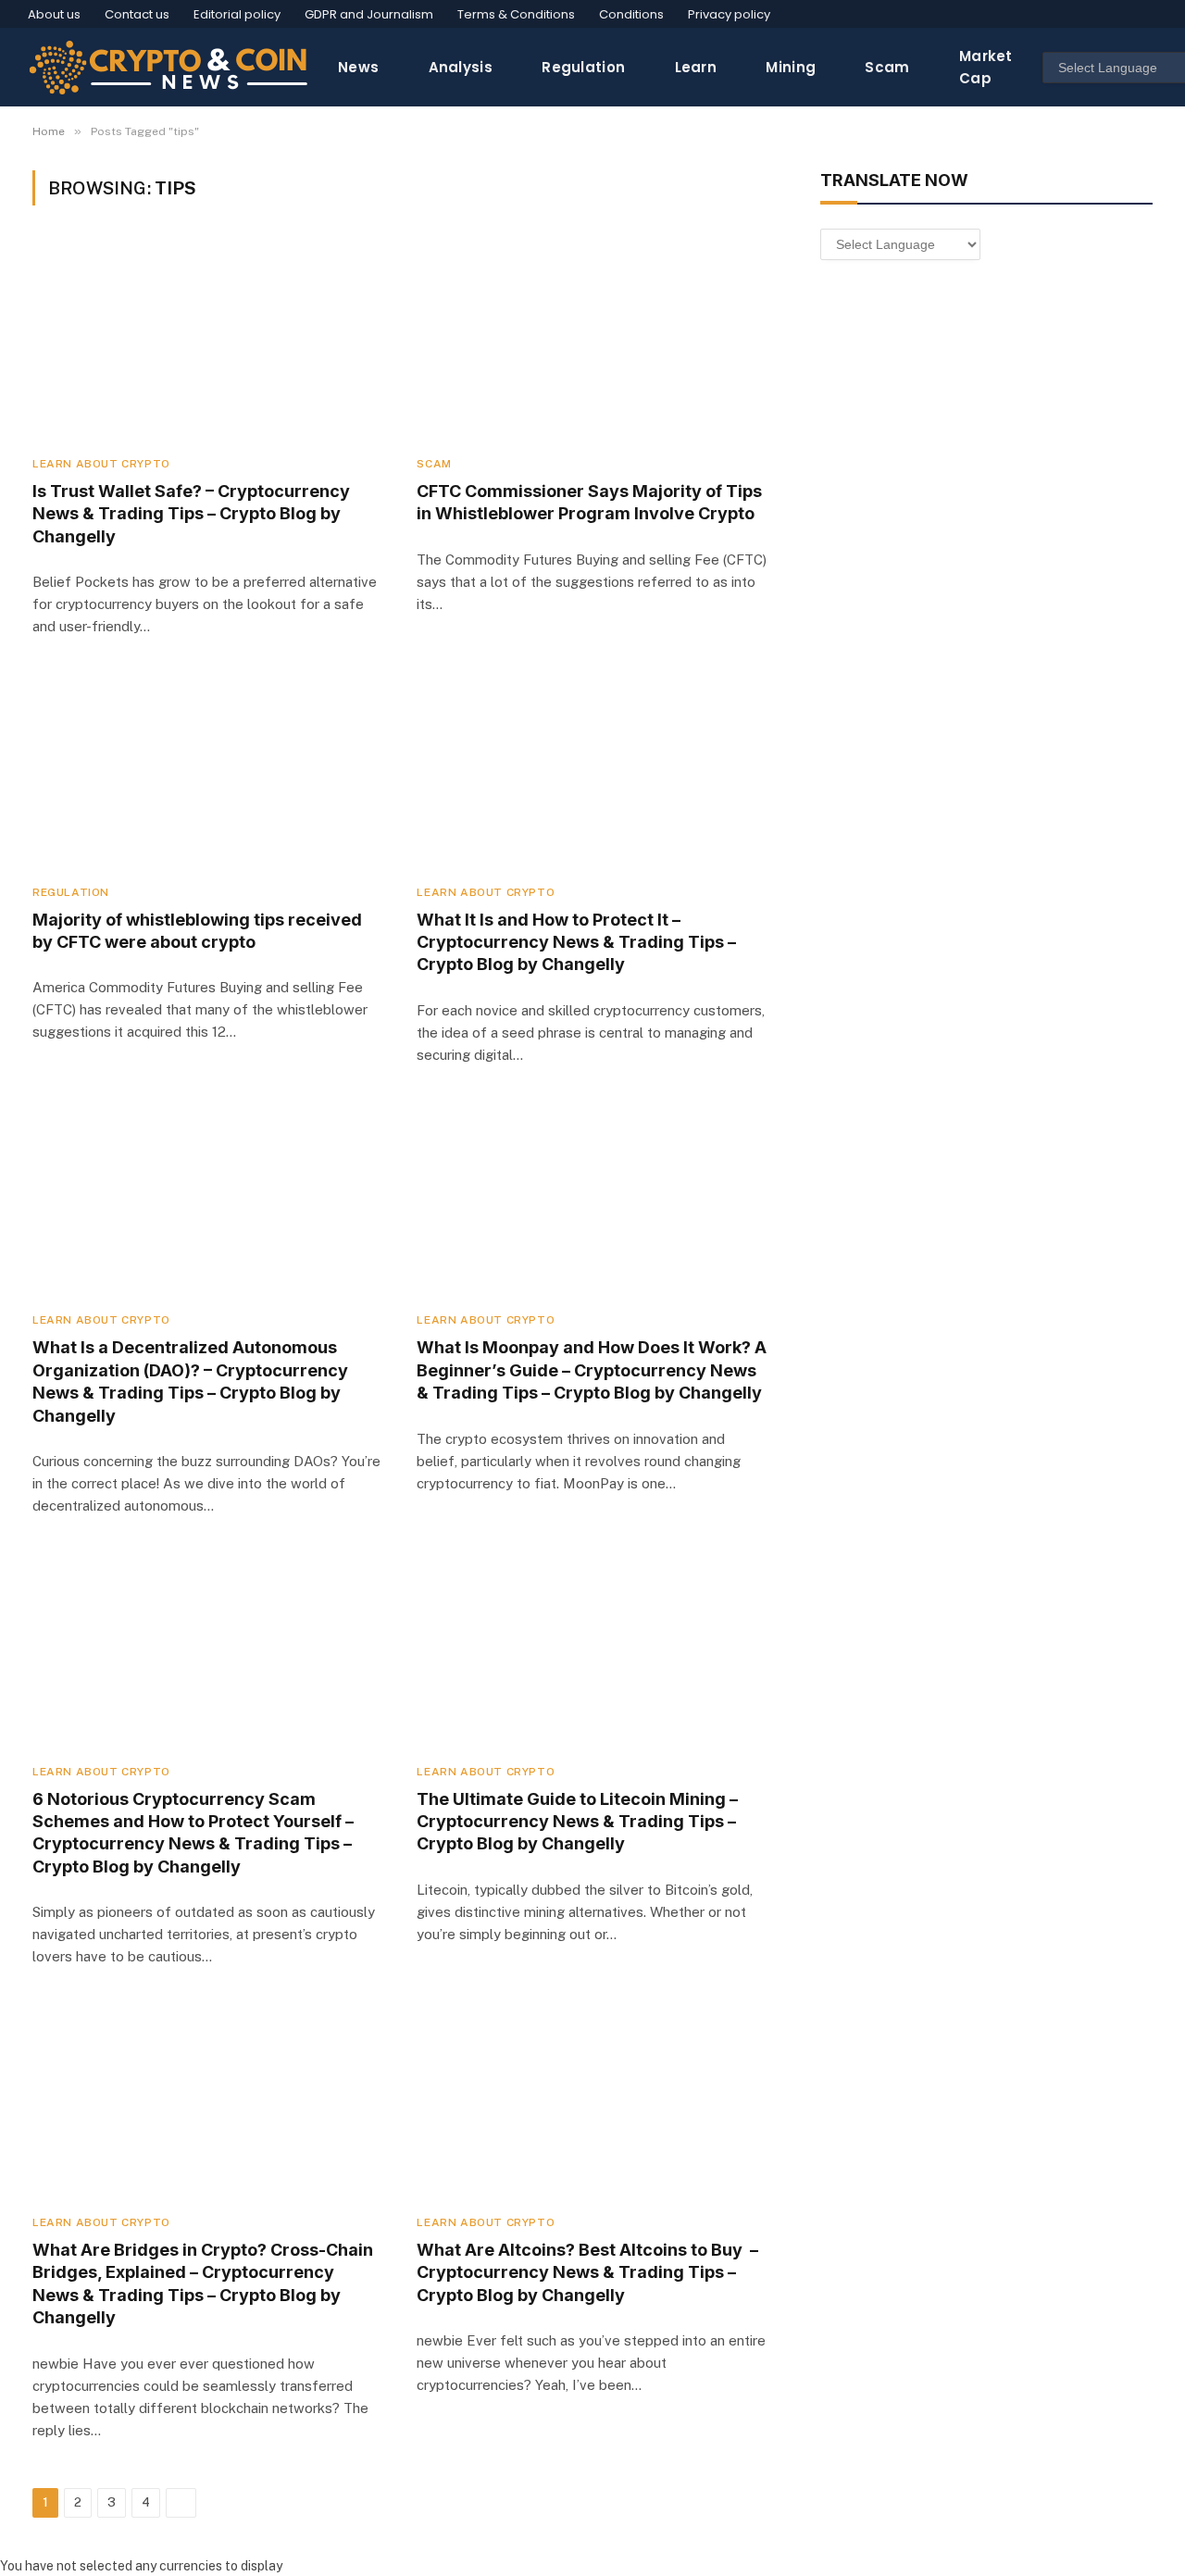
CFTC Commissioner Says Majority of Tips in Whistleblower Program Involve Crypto (589, 502)
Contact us (137, 14)
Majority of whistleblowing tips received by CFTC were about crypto (197, 931)
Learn (696, 67)
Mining (791, 67)
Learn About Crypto (101, 464)
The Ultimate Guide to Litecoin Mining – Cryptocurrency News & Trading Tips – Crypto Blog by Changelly (577, 1822)
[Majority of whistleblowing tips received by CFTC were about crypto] (208, 770)
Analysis (461, 67)
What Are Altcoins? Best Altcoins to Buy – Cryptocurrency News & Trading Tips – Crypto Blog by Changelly (587, 2272)
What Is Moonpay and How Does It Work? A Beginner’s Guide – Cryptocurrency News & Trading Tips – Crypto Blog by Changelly (592, 1370)
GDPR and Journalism (369, 14)
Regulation (583, 67)
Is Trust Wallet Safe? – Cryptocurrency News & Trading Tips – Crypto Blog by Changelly (191, 514)
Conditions (631, 14)
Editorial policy (237, 14)
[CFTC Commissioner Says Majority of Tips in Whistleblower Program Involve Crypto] (592, 341)
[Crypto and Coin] (168, 67)
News (358, 67)
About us (54, 14)
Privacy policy (729, 14)
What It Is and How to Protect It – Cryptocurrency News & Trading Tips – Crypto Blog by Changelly (576, 942)
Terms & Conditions (516, 14)
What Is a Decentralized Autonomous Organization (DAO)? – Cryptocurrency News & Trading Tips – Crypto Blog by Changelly (190, 1381)
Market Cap (986, 67)
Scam (887, 67)
